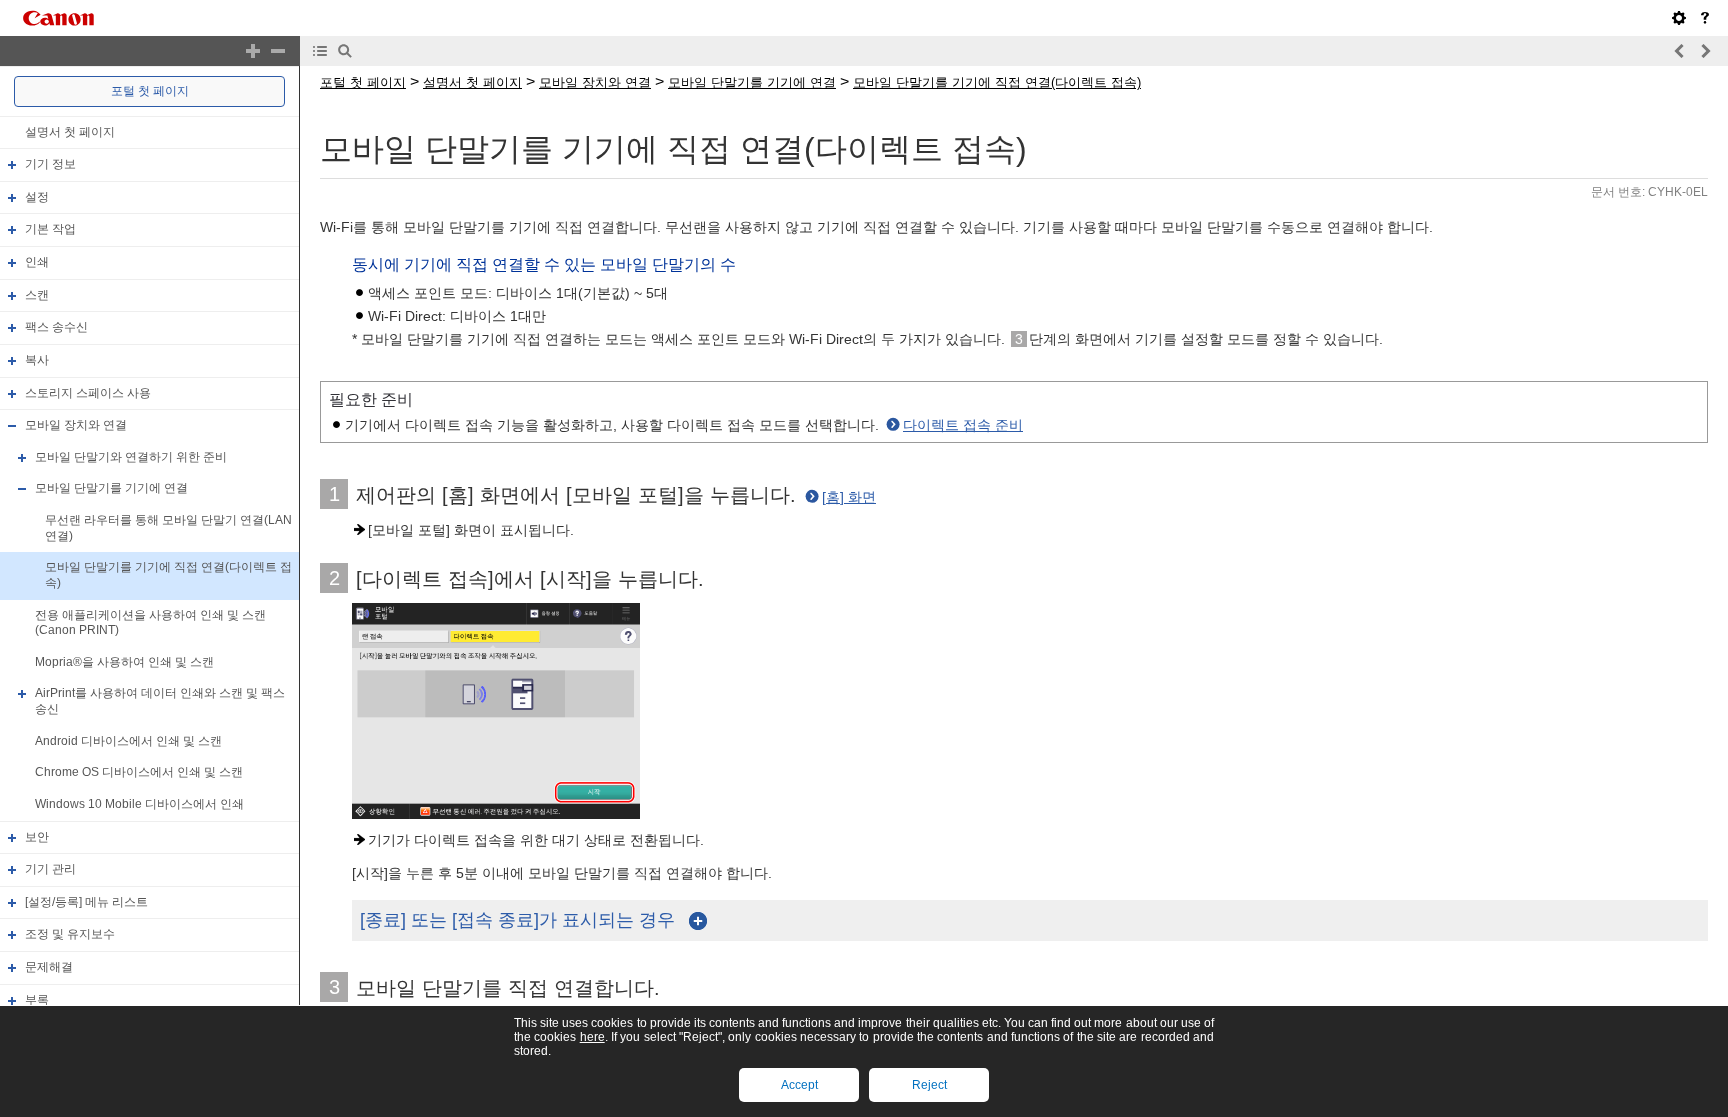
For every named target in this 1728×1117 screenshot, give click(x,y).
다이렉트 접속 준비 (963, 425)
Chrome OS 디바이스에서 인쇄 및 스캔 (139, 772)
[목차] (320, 51)
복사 (37, 360)
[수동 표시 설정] (1679, 18)
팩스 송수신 (56, 327)
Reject (929, 1085)
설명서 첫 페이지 (70, 132)
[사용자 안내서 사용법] (1705, 18)
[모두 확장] (253, 51)
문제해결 (49, 967)
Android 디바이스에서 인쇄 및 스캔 (128, 741)
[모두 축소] (278, 51)
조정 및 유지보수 (70, 935)
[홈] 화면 (849, 497)
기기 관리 (50, 869)
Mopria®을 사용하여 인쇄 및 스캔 (124, 662)
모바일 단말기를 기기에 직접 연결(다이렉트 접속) (997, 82)
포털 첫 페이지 (150, 91)
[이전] (1680, 51)
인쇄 (37, 262)
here (592, 1037)
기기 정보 (50, 164)
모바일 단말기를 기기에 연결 (111, 489)
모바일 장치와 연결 (76, 425)
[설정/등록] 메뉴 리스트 (86, 902)
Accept (799, 1085)
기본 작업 (50, 230)
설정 (37, 197)
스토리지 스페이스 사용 (88, 393)
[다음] (1705, 51)
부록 (37, 1000)
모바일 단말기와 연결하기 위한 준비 (131, 457)
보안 (37, 837)
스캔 (37, 295)
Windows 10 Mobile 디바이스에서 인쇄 (139, 804)
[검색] (345, 51)
